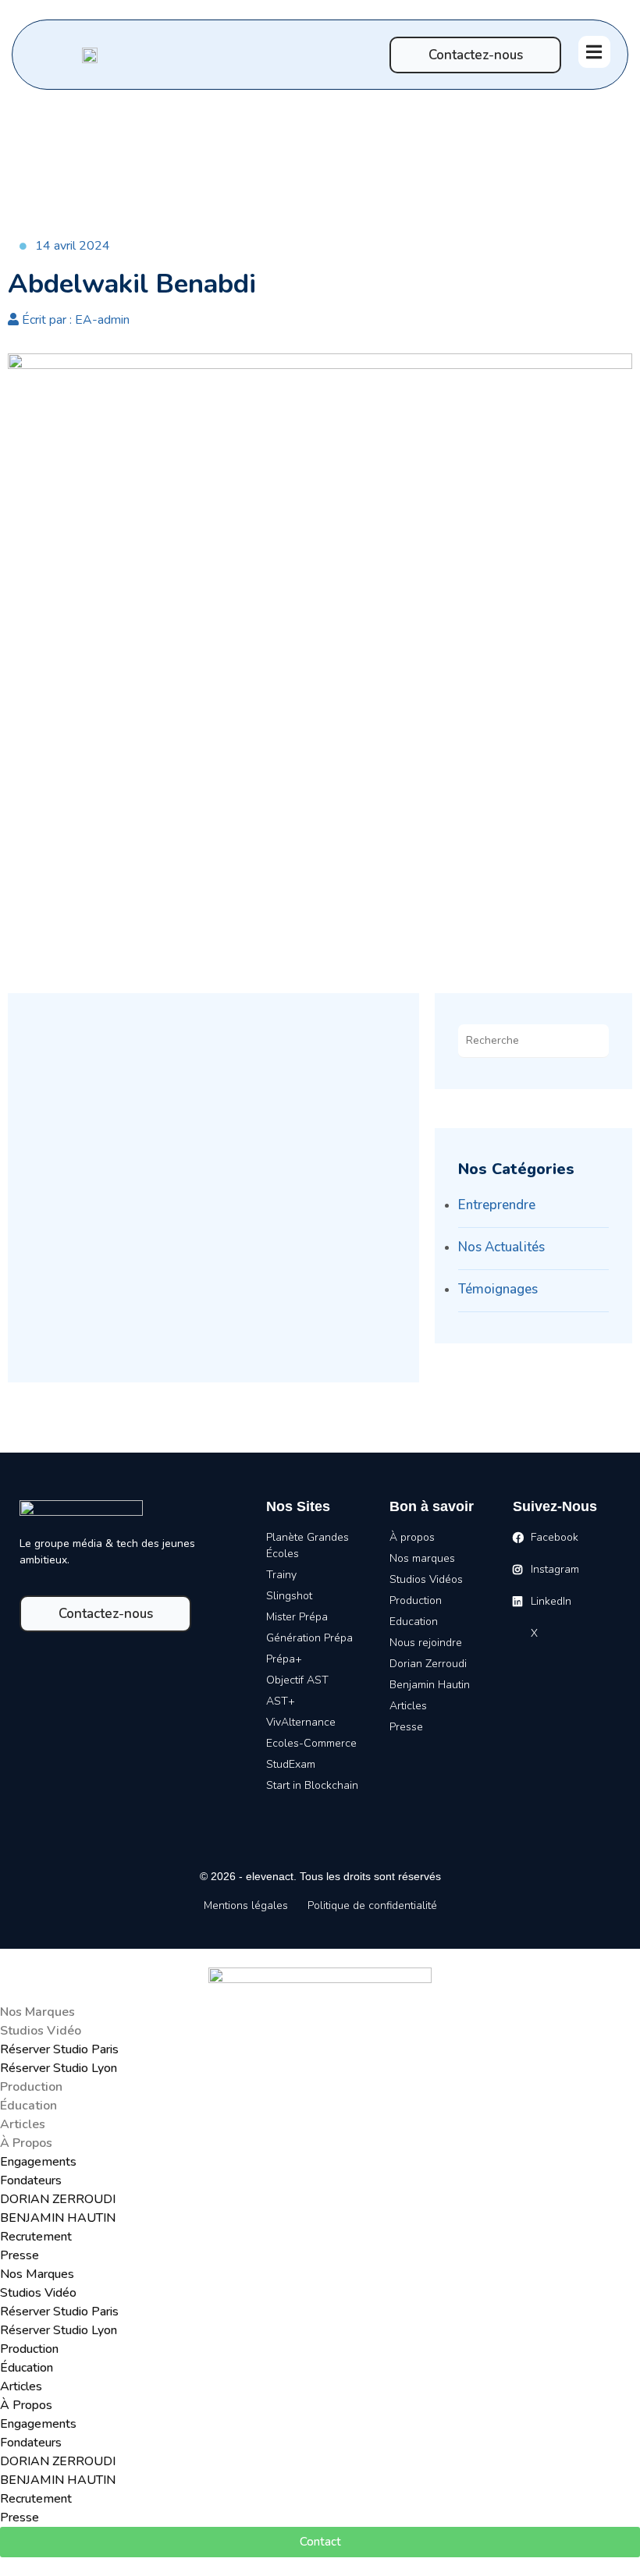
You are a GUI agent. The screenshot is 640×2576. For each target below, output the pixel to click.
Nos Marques (37, 2012)
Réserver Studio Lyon (59, 2068)
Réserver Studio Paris (59, 2049)
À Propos (26, 2143)
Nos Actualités (501, 1247)
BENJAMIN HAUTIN (58, 2218)
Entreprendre (497, 1205)
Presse (20, 2255)
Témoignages (498, 1289)
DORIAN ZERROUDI (58, 2199)
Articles (23, 2124)
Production (31, 2087)
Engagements (38, 2162)
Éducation (28, 2106)
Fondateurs (31, 2180)
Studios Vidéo (41, 2031)
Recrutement (36, 2237)
